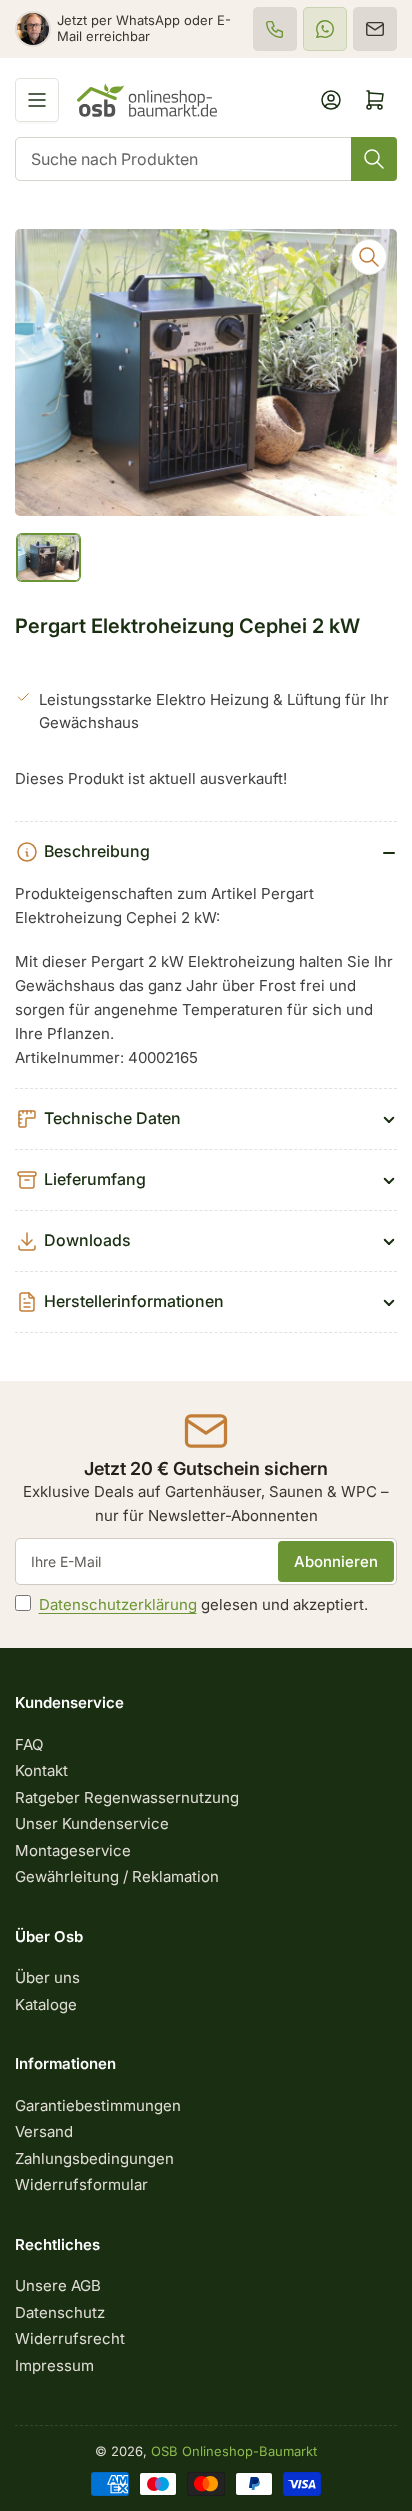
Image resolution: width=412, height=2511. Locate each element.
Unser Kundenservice (92, 1823)
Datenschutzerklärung (118, 1604)
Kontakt (41, 1770)
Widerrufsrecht (70, 2338)
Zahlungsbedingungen (94, 2158)
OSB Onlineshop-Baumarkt (234, 2451)
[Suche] (374, 159)
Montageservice (73, 1850)
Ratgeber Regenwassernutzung (127, 1797)
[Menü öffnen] (37, 100)
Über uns (47, 1977)
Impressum (54, 2365)
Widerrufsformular (81, 2184)
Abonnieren (336, 1561)
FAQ (29, 1744)
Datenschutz (60, 2312)
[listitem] (275, 29)
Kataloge (46, 2004)
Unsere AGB (58, 2285)
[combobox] (206, 159)
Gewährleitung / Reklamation (117, 1876)
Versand (44, 2131)
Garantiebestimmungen (98, 2105)
